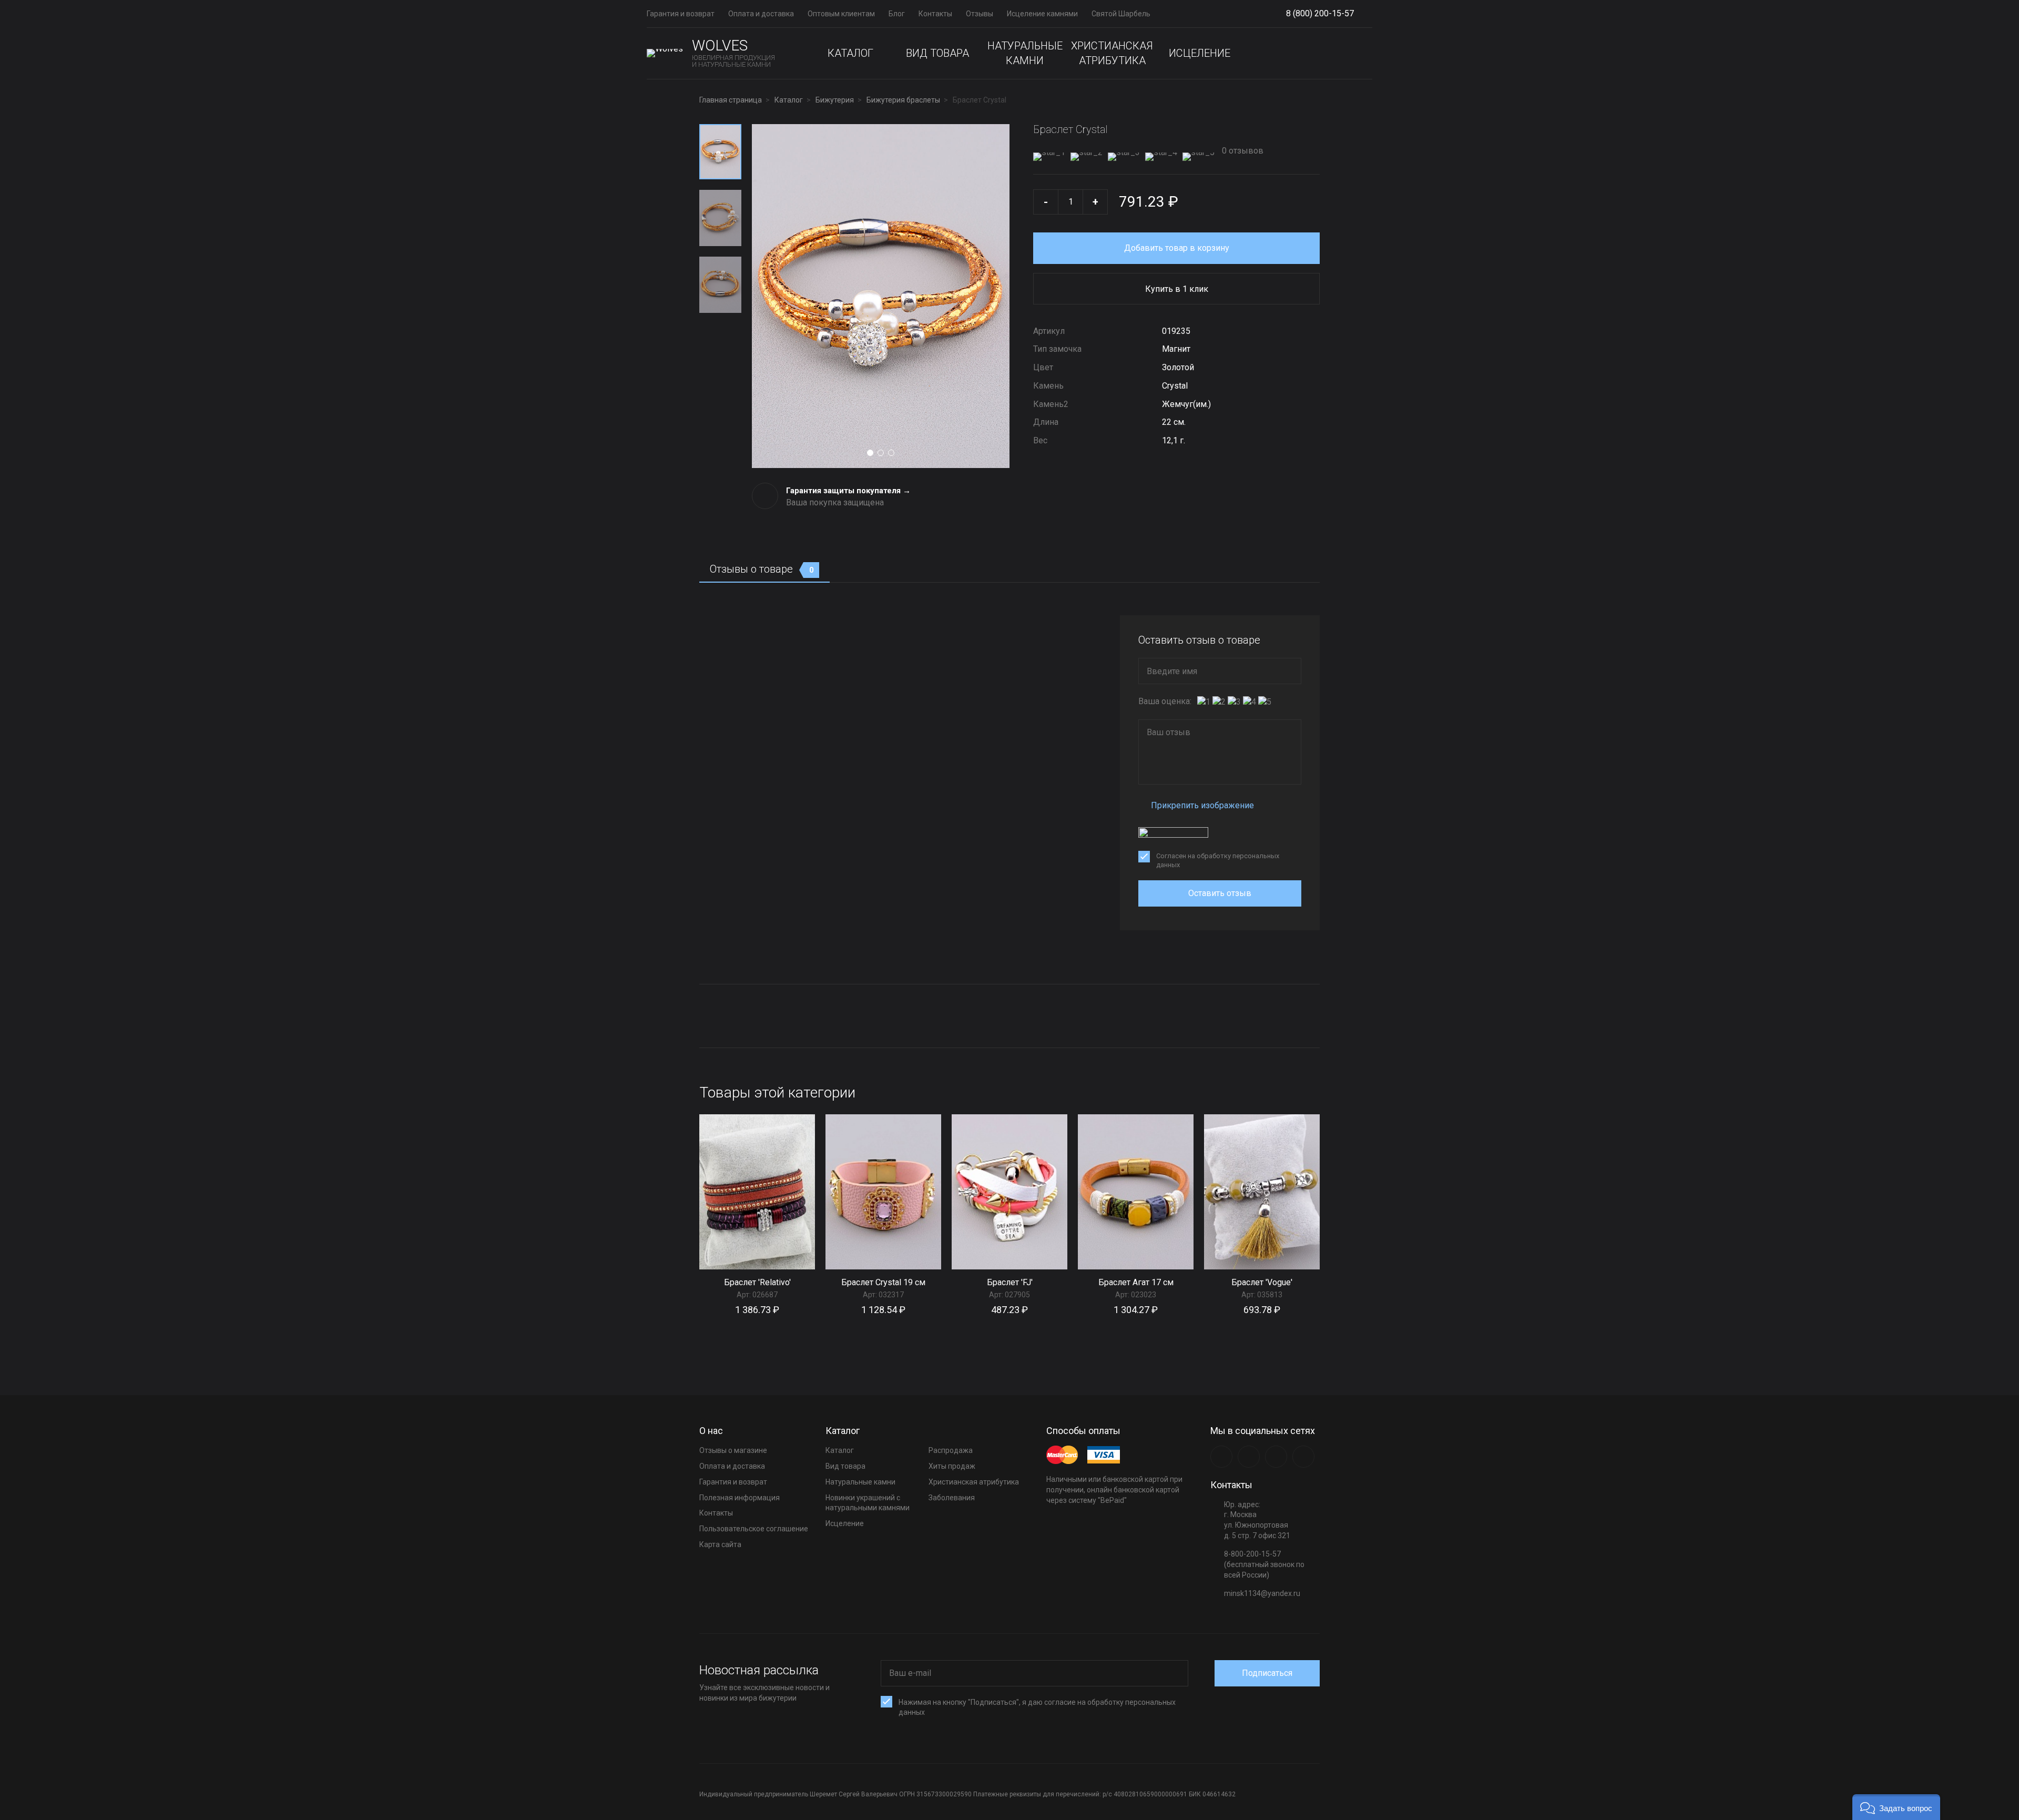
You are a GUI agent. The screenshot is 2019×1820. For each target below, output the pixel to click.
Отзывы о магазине (733, 1450)
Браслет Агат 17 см (1136, 1282)
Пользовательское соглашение (754, 1529)
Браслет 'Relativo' (757, 1282)
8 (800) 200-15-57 (1320, 13)
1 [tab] (870, 453)
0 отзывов (1242, 151)
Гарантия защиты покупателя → (848, 491)
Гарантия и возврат (681, 14)
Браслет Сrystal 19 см (883, 1282)
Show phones (1359, 14)
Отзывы (980, 14)
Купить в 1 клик (1177, 289)
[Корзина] (1364, 53)
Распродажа (951, 1450)
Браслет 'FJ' (1010, 1282)
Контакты (935, 14)
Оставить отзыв (1220, 893)
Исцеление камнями (1042, 14)
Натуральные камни (1025, 53)
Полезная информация (740, 1498)
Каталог (850, 53)
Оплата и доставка (761, 14)
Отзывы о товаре (762, 569)
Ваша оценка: (1165, 701)
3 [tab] (891, 453)
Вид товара (937, 53)
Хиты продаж (952, 1466)
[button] (1896, 1807)
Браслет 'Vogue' (1262, 1282)
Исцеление (1200, 53)
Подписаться (1267, 1673)
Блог (897, 14)
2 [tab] (881, 453)
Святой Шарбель (1121, 14)
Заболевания (952, 1498)
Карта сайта (720, 1544)
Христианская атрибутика (1112, 53)
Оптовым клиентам (841, 14)
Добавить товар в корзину (1177, 248)
